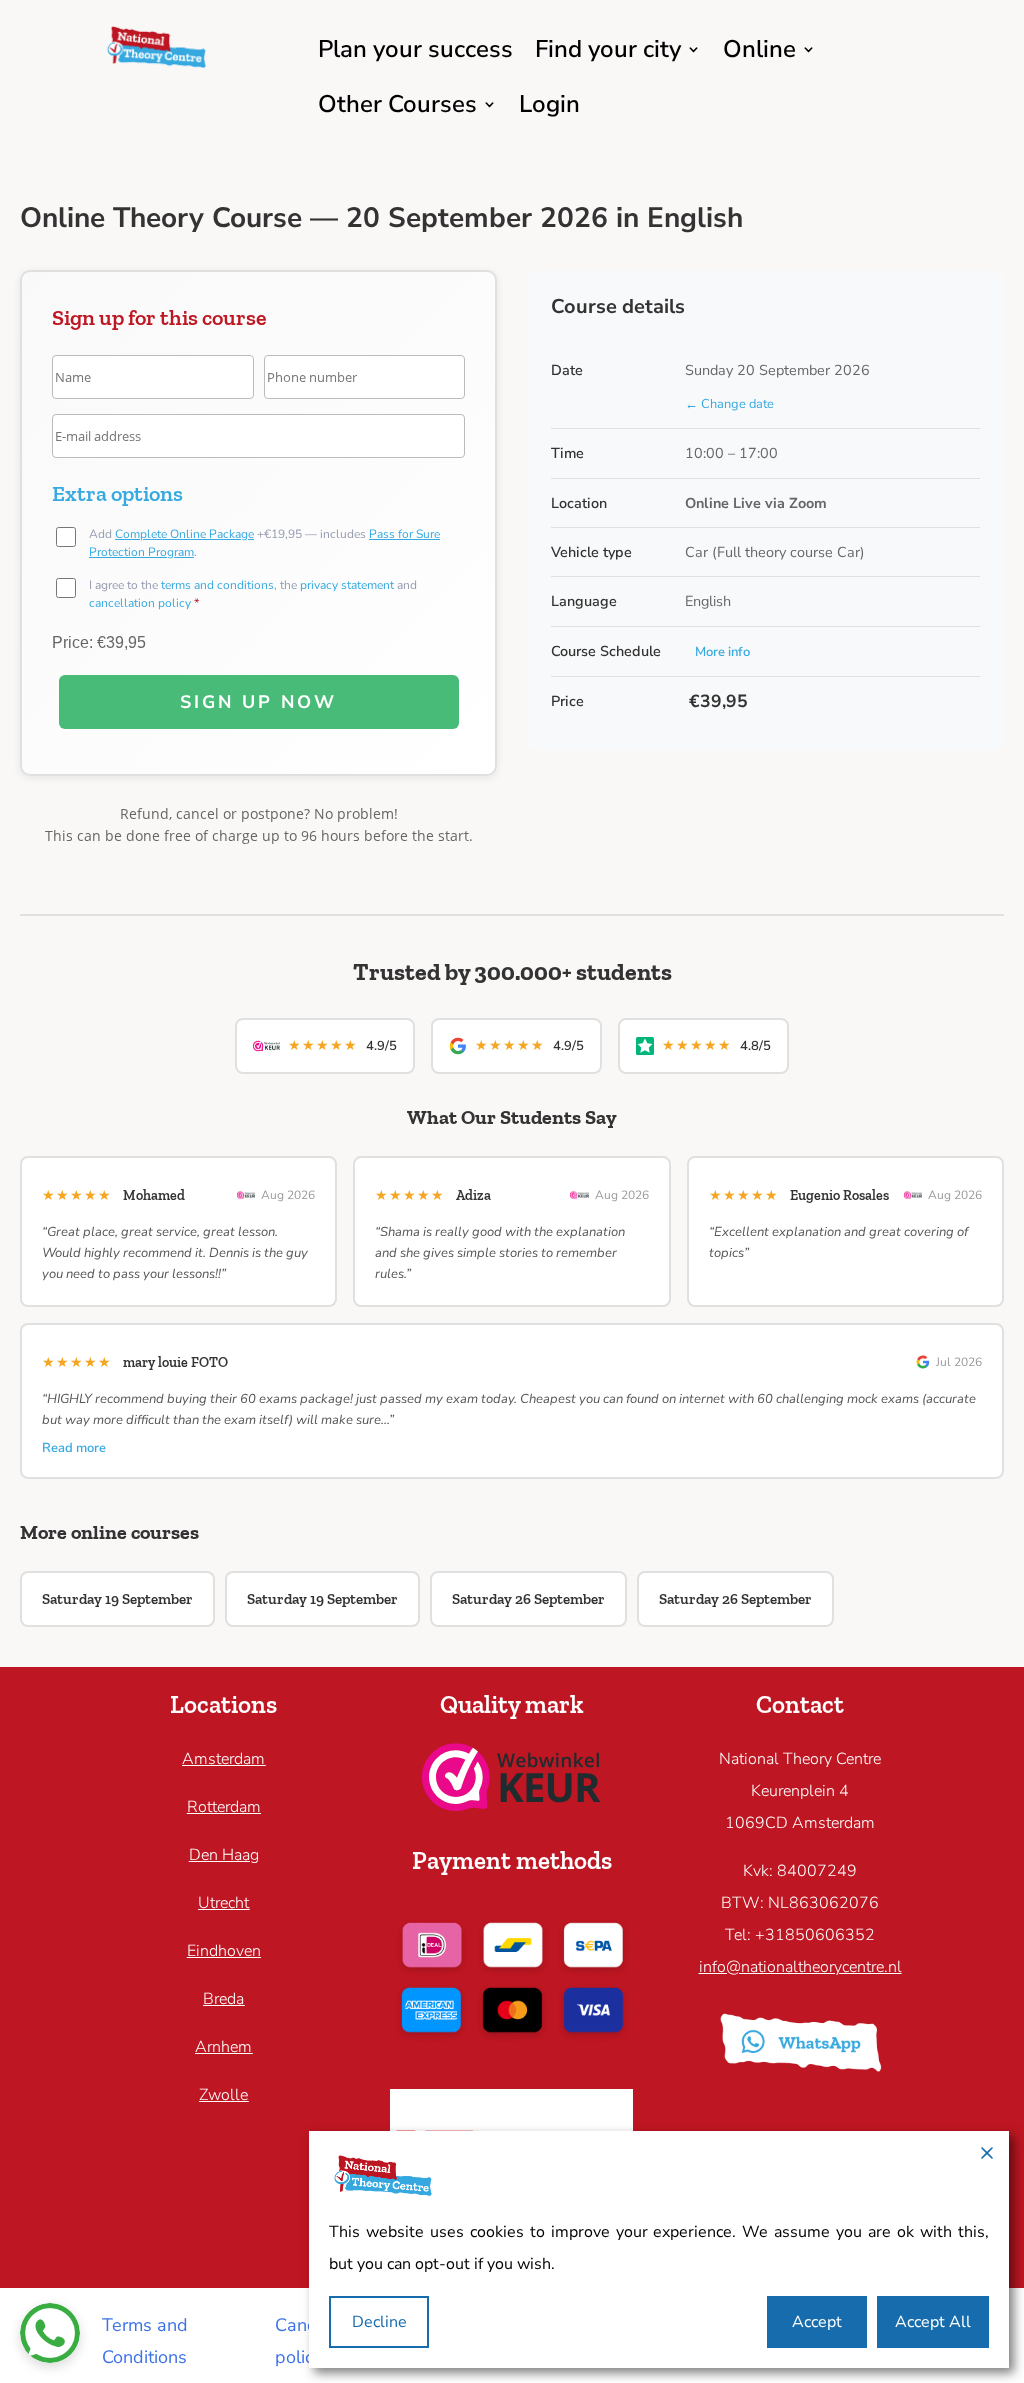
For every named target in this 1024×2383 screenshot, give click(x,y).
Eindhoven (224, 1951)
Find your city (608, 49)
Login (549, 104)
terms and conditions (217, 585)
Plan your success (415, 49)
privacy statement (347, 585)
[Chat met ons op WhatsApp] (50, 2333)
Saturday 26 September (528, 1599)
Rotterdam (224, 1807)
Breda (223, 1999)
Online (759, 49)
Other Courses (397, 104)
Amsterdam (223, 1759)
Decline (379, 2322)
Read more (74, 1448)
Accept (817, 2322)
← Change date (729, 404)
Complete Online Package (184, 534)
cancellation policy (140, 603)
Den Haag (224, 1855)
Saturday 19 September (117, 1599)
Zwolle (223, 2095)
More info (722, 652)
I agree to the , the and (253, 594)
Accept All (933, 2322)
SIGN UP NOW (258, 702)
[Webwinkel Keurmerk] (511, 1805)
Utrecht (223, 1903)
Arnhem (223, 2047)
